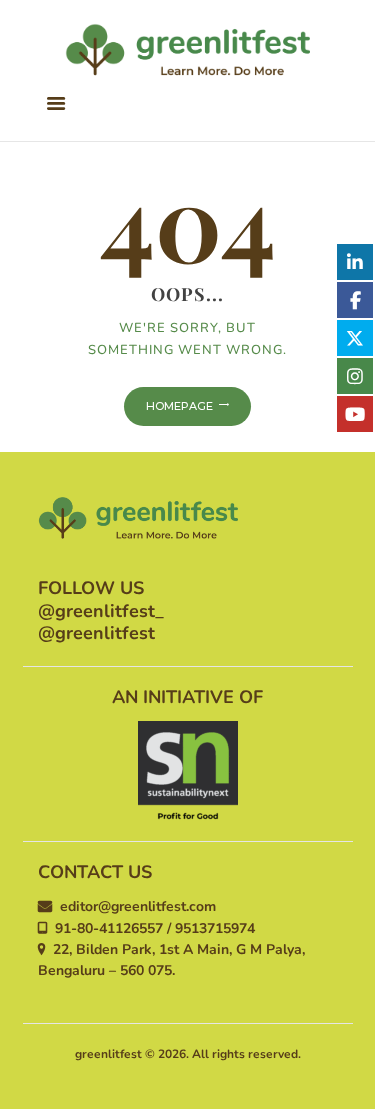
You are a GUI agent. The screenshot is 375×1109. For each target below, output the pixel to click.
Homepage (179, 406)
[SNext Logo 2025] (188, 771)
